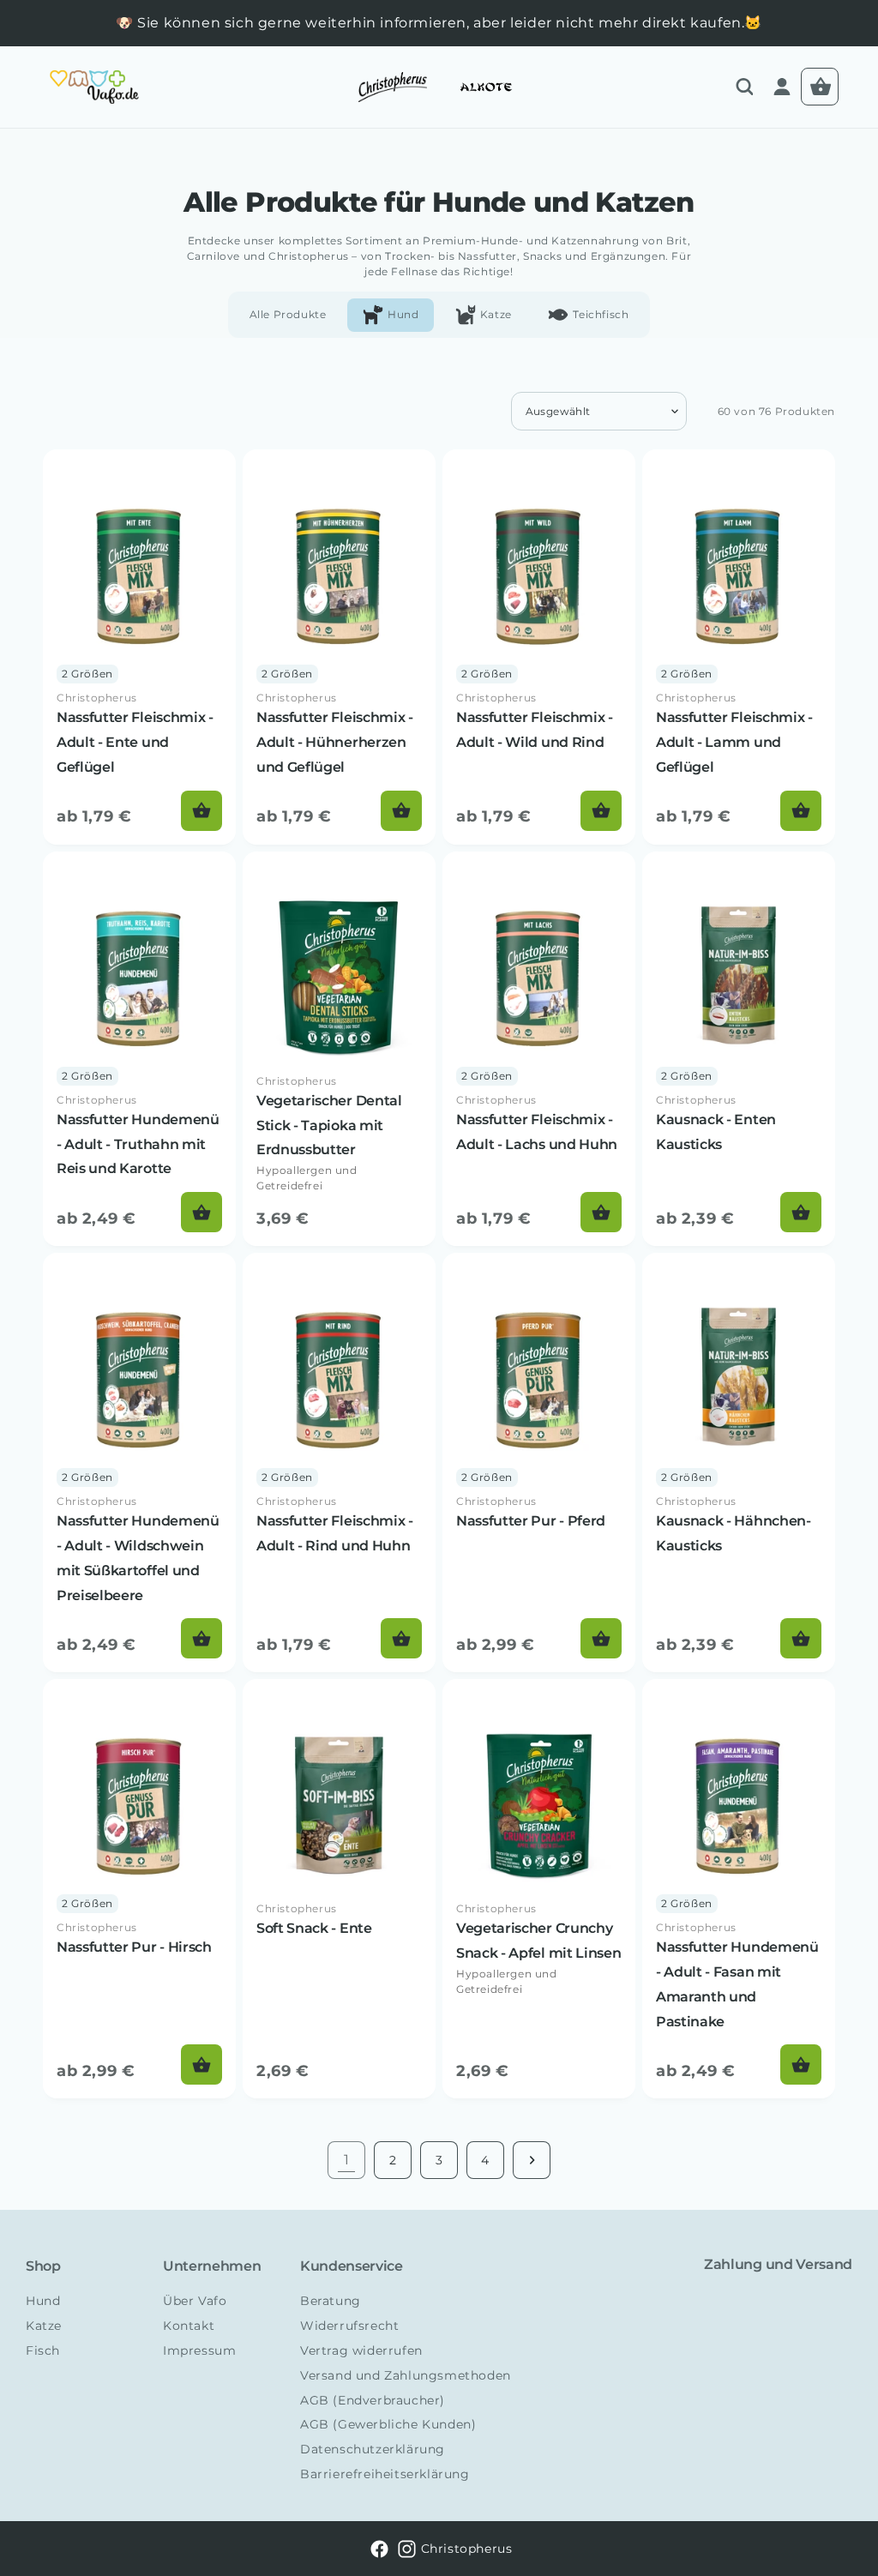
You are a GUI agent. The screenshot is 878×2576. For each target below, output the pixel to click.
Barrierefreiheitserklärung (385, 2474)
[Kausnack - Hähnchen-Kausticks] (739, 1463)
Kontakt (189, 2326)
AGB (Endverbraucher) (373, 2400)
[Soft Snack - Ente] (339, 1889)
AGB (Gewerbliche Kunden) (388, 2424)
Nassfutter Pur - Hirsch (134, 1947)
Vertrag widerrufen (361, 2350)
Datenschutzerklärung (373, 2449)
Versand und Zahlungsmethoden (406, 2375)
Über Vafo (195, 2301)
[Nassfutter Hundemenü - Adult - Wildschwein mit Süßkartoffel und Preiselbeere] (139, 1463)
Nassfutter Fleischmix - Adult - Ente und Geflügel (135, 742)
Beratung (331, 2301)
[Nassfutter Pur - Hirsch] (139, 1889)
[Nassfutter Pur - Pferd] (539, 1463)
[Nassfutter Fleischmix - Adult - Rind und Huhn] (339, 1463)
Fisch (43, 2350)
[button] (744, 87)
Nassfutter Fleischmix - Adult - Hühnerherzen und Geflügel (335, 742)
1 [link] (347, 2160)
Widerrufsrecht (349, 2326)
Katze (44, 2326)
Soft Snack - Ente (314, 1928)
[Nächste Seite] (532, 2160)
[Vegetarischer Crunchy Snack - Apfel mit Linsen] (539, 1889)
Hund (43, 2301)
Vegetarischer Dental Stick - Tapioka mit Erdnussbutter (329, 1125)
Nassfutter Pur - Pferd (531, 1521)
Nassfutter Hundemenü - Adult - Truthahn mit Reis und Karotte (138, 1144)
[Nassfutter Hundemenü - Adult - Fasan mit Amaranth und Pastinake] (739, 1889)
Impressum (199, 2350)
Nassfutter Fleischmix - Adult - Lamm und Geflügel (734, 742)
